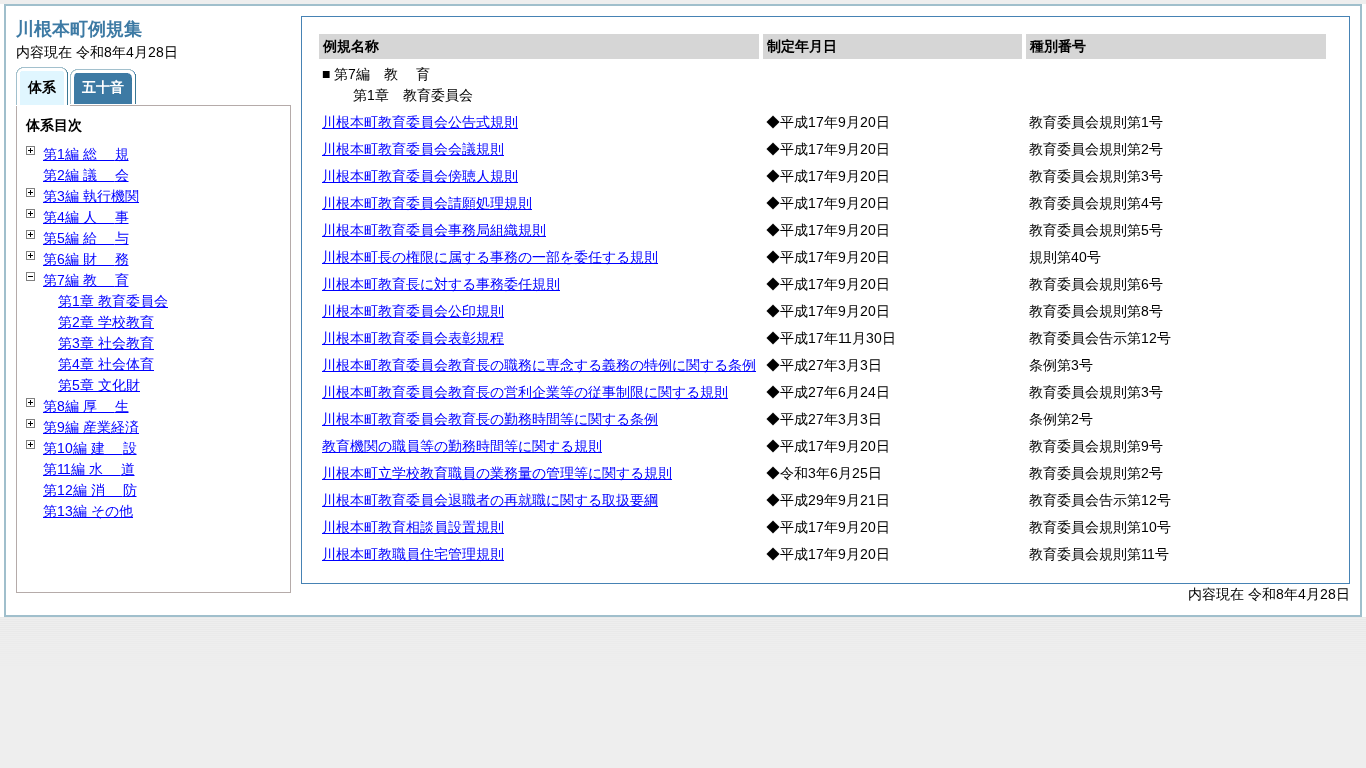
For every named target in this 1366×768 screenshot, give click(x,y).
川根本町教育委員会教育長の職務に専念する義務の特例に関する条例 (539, 365)
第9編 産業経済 (91, 427)
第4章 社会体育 (106, 364)
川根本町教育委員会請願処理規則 (427, 203)
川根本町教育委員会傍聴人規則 (420, 176)
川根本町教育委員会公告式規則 (420, 122)
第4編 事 (86, 217)
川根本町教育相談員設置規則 (413, 527)
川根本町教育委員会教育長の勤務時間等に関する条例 (490, 419)
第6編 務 (86, 259)
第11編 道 (89, 469)
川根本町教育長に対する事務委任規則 (441, 284)
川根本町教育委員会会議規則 (413, 149)
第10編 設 (90, 448)
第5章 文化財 (99, 385)
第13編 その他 (88, 511)
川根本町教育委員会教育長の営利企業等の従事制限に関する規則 (525, 392)
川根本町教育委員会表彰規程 (413, 338)
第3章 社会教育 (106, 343)
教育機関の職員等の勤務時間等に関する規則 (462, 446)
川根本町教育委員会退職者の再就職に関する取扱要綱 (490, 500)
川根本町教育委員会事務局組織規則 (434, 230)
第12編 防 (90, 490)
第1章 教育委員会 (113, 301)
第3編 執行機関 (91, 196)
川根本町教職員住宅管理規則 (413, 554)
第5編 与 (86, 238)
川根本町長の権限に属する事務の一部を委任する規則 (490, 257)
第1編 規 (86, 154)
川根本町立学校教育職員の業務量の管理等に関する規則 (497, 473)
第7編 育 (86, 280)
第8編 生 (86, 406)
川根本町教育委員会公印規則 (413, 311)
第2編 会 (86, 175)
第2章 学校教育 (106, 322)
